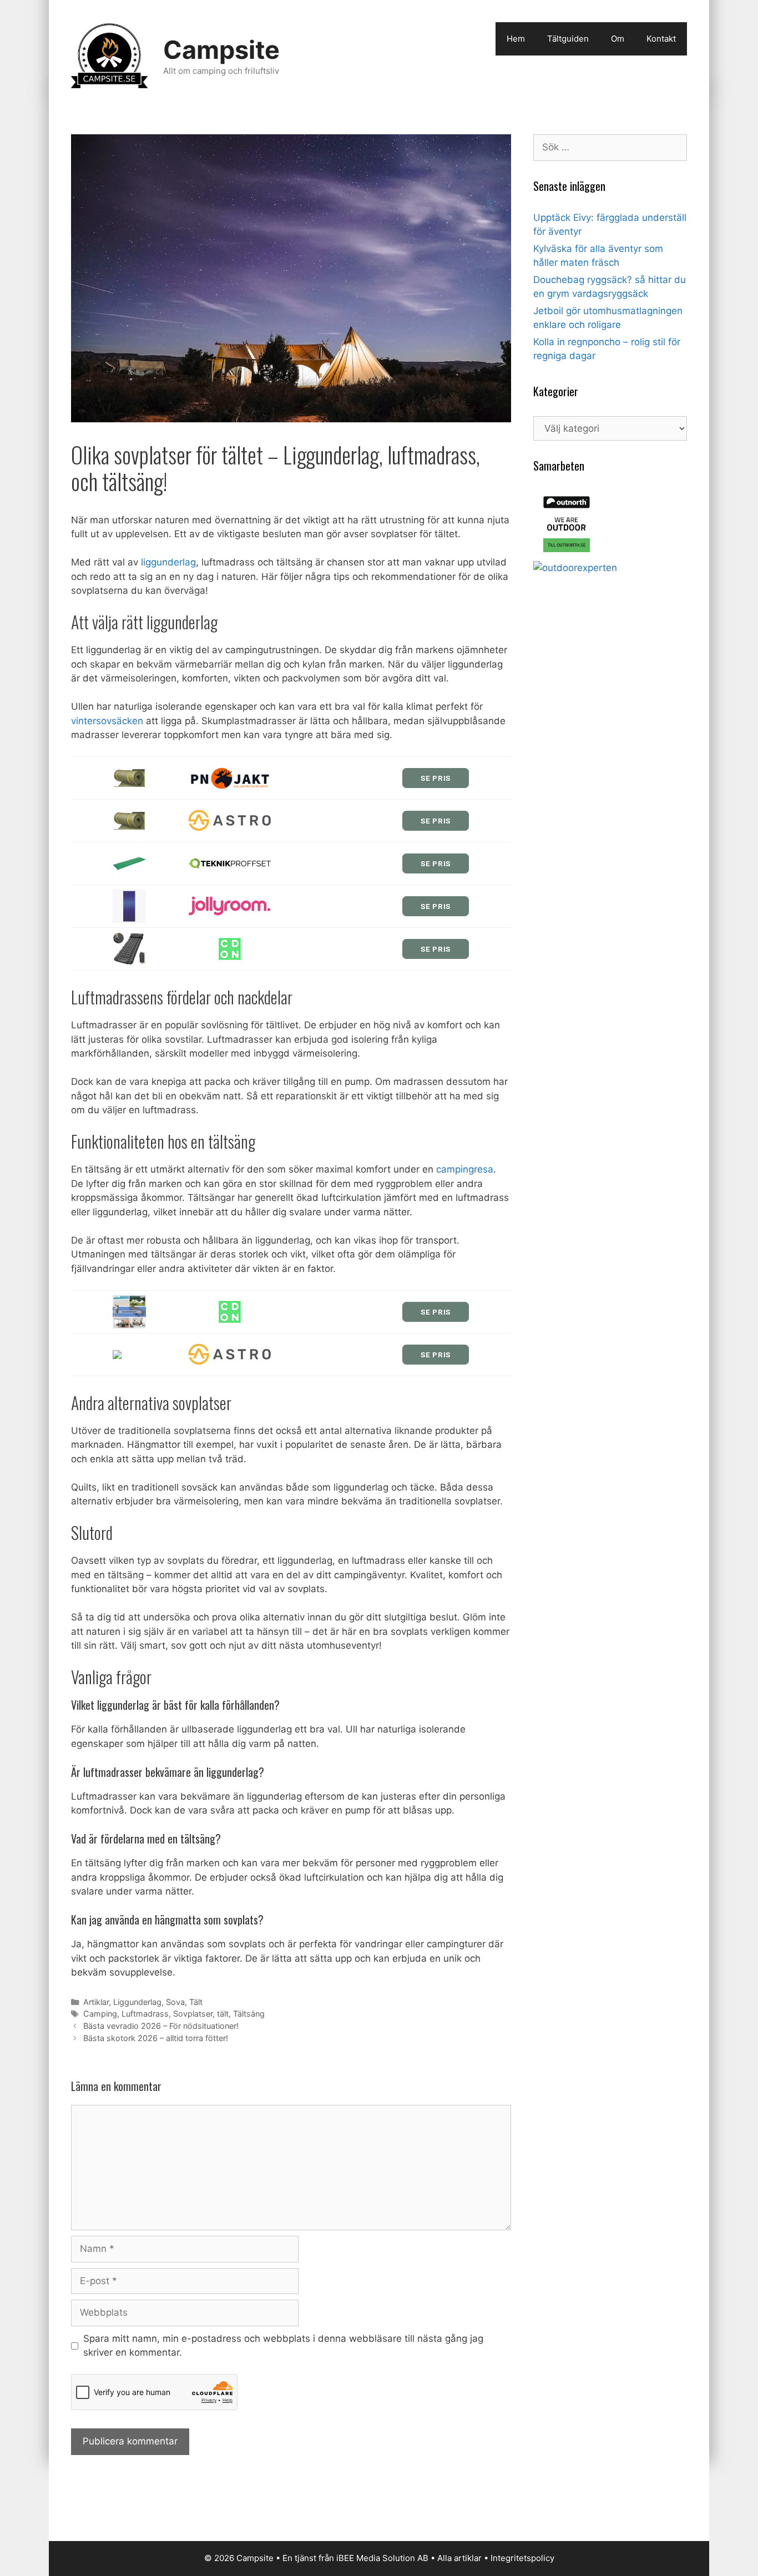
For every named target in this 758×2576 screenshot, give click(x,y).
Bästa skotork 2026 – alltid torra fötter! (156, 2038)
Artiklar (96, 2002)
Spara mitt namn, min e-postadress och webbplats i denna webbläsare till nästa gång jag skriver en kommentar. (283, 2346)
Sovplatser (193, 2014)
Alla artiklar (459, 2558)
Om (618, 39)
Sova (175, 2002)
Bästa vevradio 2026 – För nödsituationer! (161, 2026)
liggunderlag (168, 562)
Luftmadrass (145, 2014)
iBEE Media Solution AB (382, 2558)
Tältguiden (568, 39)
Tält (196, 2002)
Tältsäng (249, 2014)
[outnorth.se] (567, 554)
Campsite (221, 50)
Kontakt (661, 39)
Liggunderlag (137, 2002)
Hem (516, 39)
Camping (100, 2014)
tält (223, 2014)
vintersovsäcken (107, 721)
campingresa (465, 1169)
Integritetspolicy (522, 2558)
